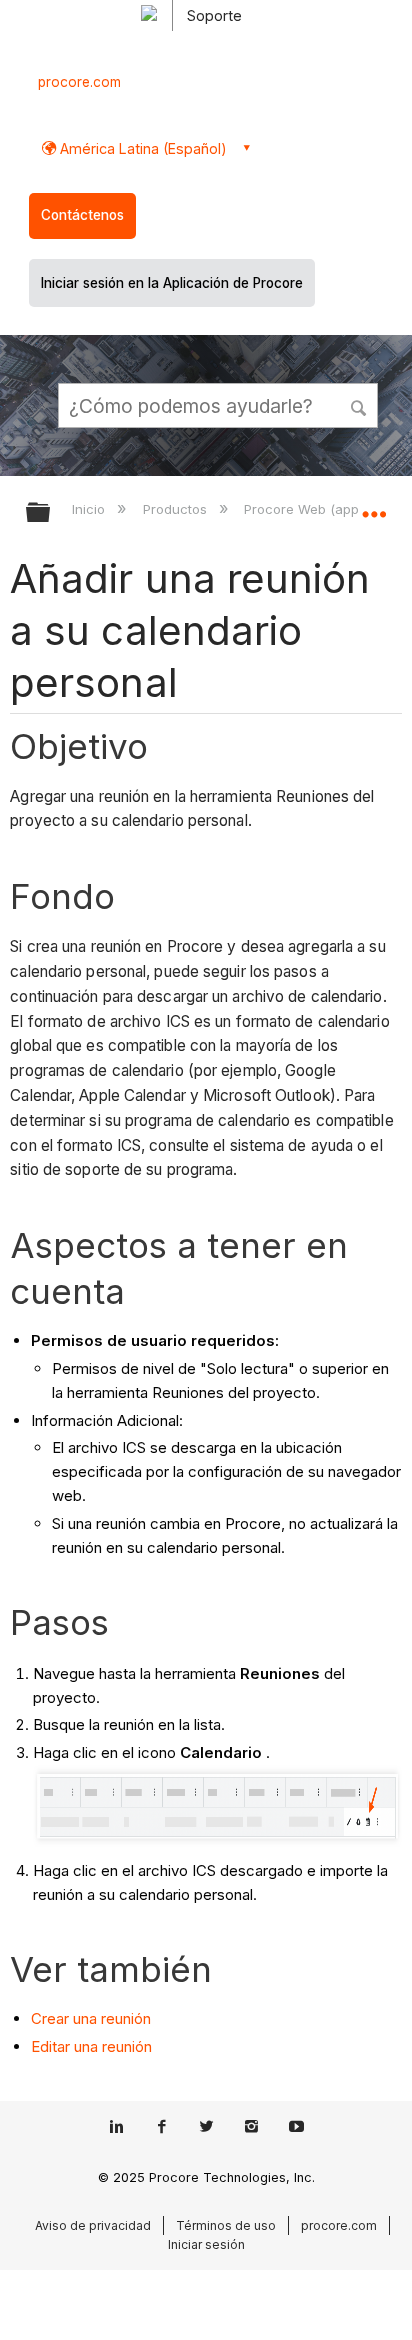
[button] (360, 405)
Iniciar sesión (206, 2244)
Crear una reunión (91, 2018)
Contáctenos (82, 215)
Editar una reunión (91, 2046)
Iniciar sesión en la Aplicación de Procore (172, 283)
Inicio (90, 509)
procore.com (79, 82)
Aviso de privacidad (93, 2225)
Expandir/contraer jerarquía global (51, 513)
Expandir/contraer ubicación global (374, 506)
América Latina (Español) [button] (141, 148)
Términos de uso (226, 2225)
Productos (176, 509)
